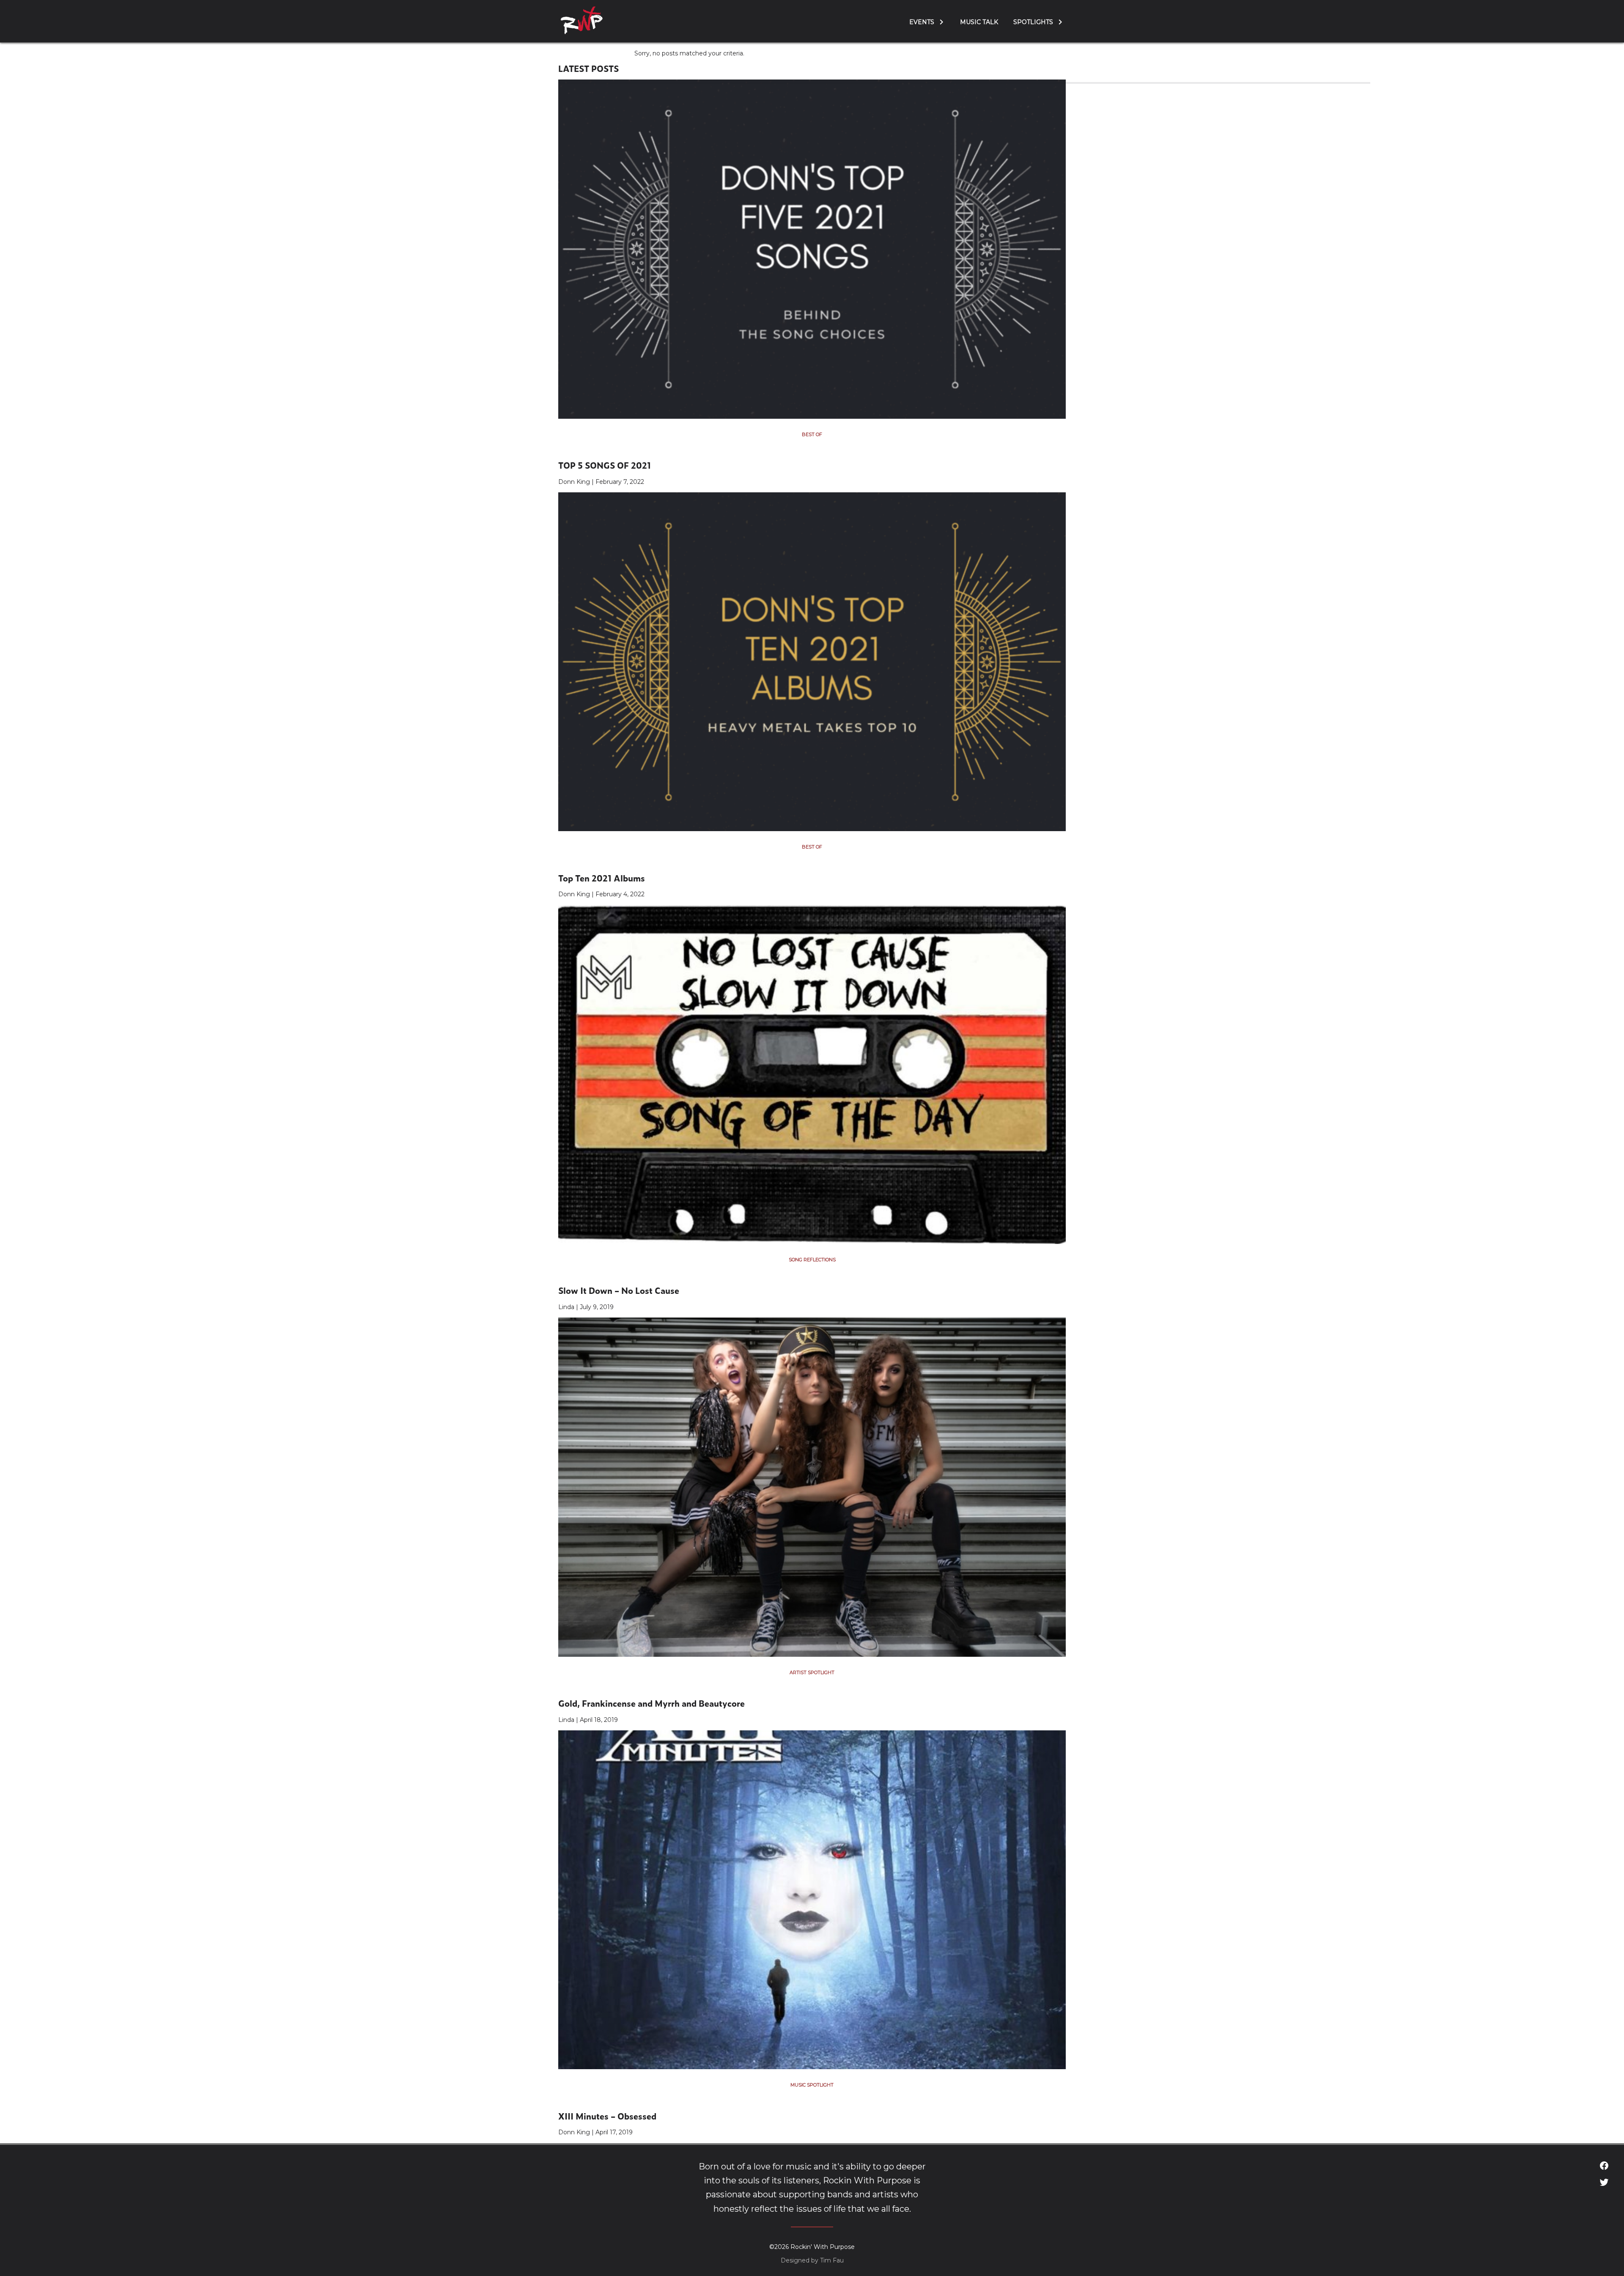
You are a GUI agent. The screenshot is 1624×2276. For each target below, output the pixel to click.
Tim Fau (832, 2260)
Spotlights (1033, 22)
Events (922, 22)
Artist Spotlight (812, 1672)
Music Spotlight (812, 2085)
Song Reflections (812, 1260)
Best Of (812, 434)
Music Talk (979, 22)
